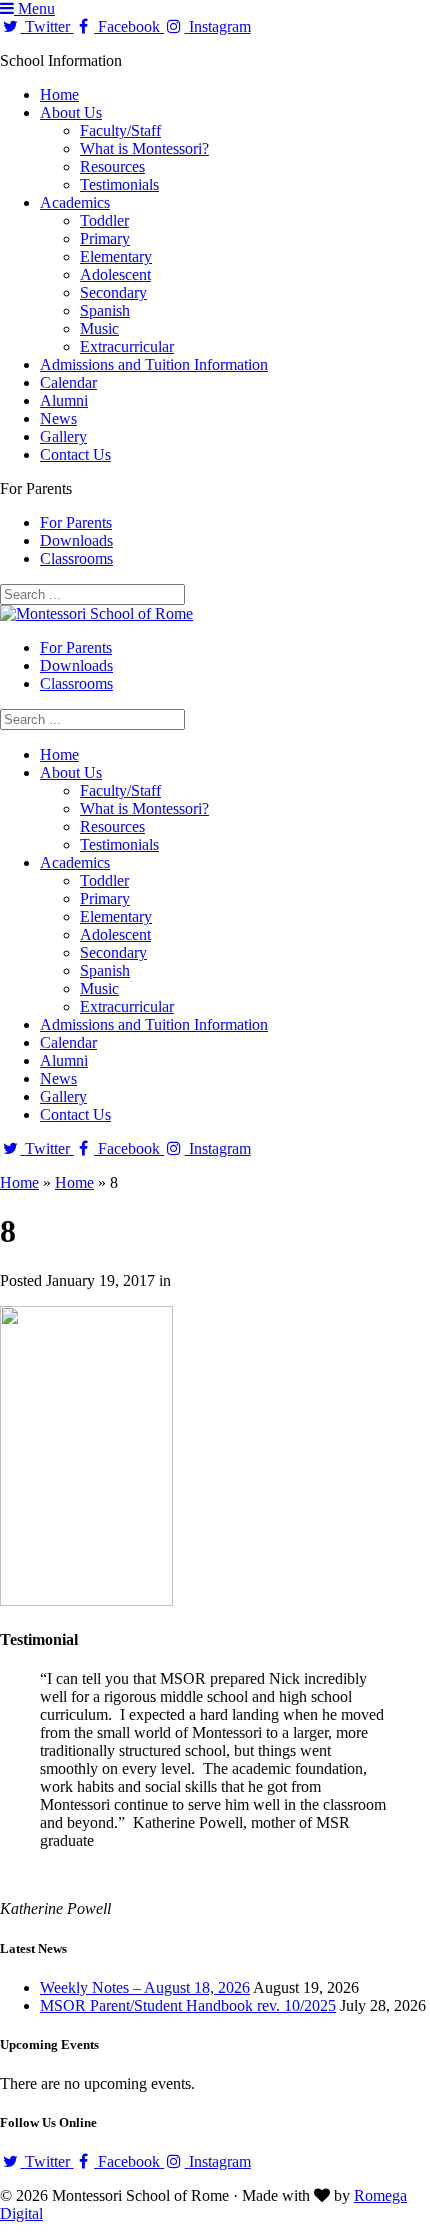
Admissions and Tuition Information (154, 364)
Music (99, 328)
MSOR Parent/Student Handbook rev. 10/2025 (188, 2005)
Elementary (116, 256)
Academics (75, 202)
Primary (105, 238)
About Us (71, 112)
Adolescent (115, 274)
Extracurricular (127, 346)
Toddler (104, 220)
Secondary (113, 292)
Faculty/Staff (120, 130)
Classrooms (76, 558)
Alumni (64, 400)
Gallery (63, 436)
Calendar (68, 382)
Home (59, 94)
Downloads (76, 540)
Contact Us (75, 454)
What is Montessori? (144, 148)
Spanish (105, 310)
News (58, 418)
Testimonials (119, 184)
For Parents (76, 522)
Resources (112, 166)
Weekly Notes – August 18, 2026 (145, 1987)
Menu (34, 8)
